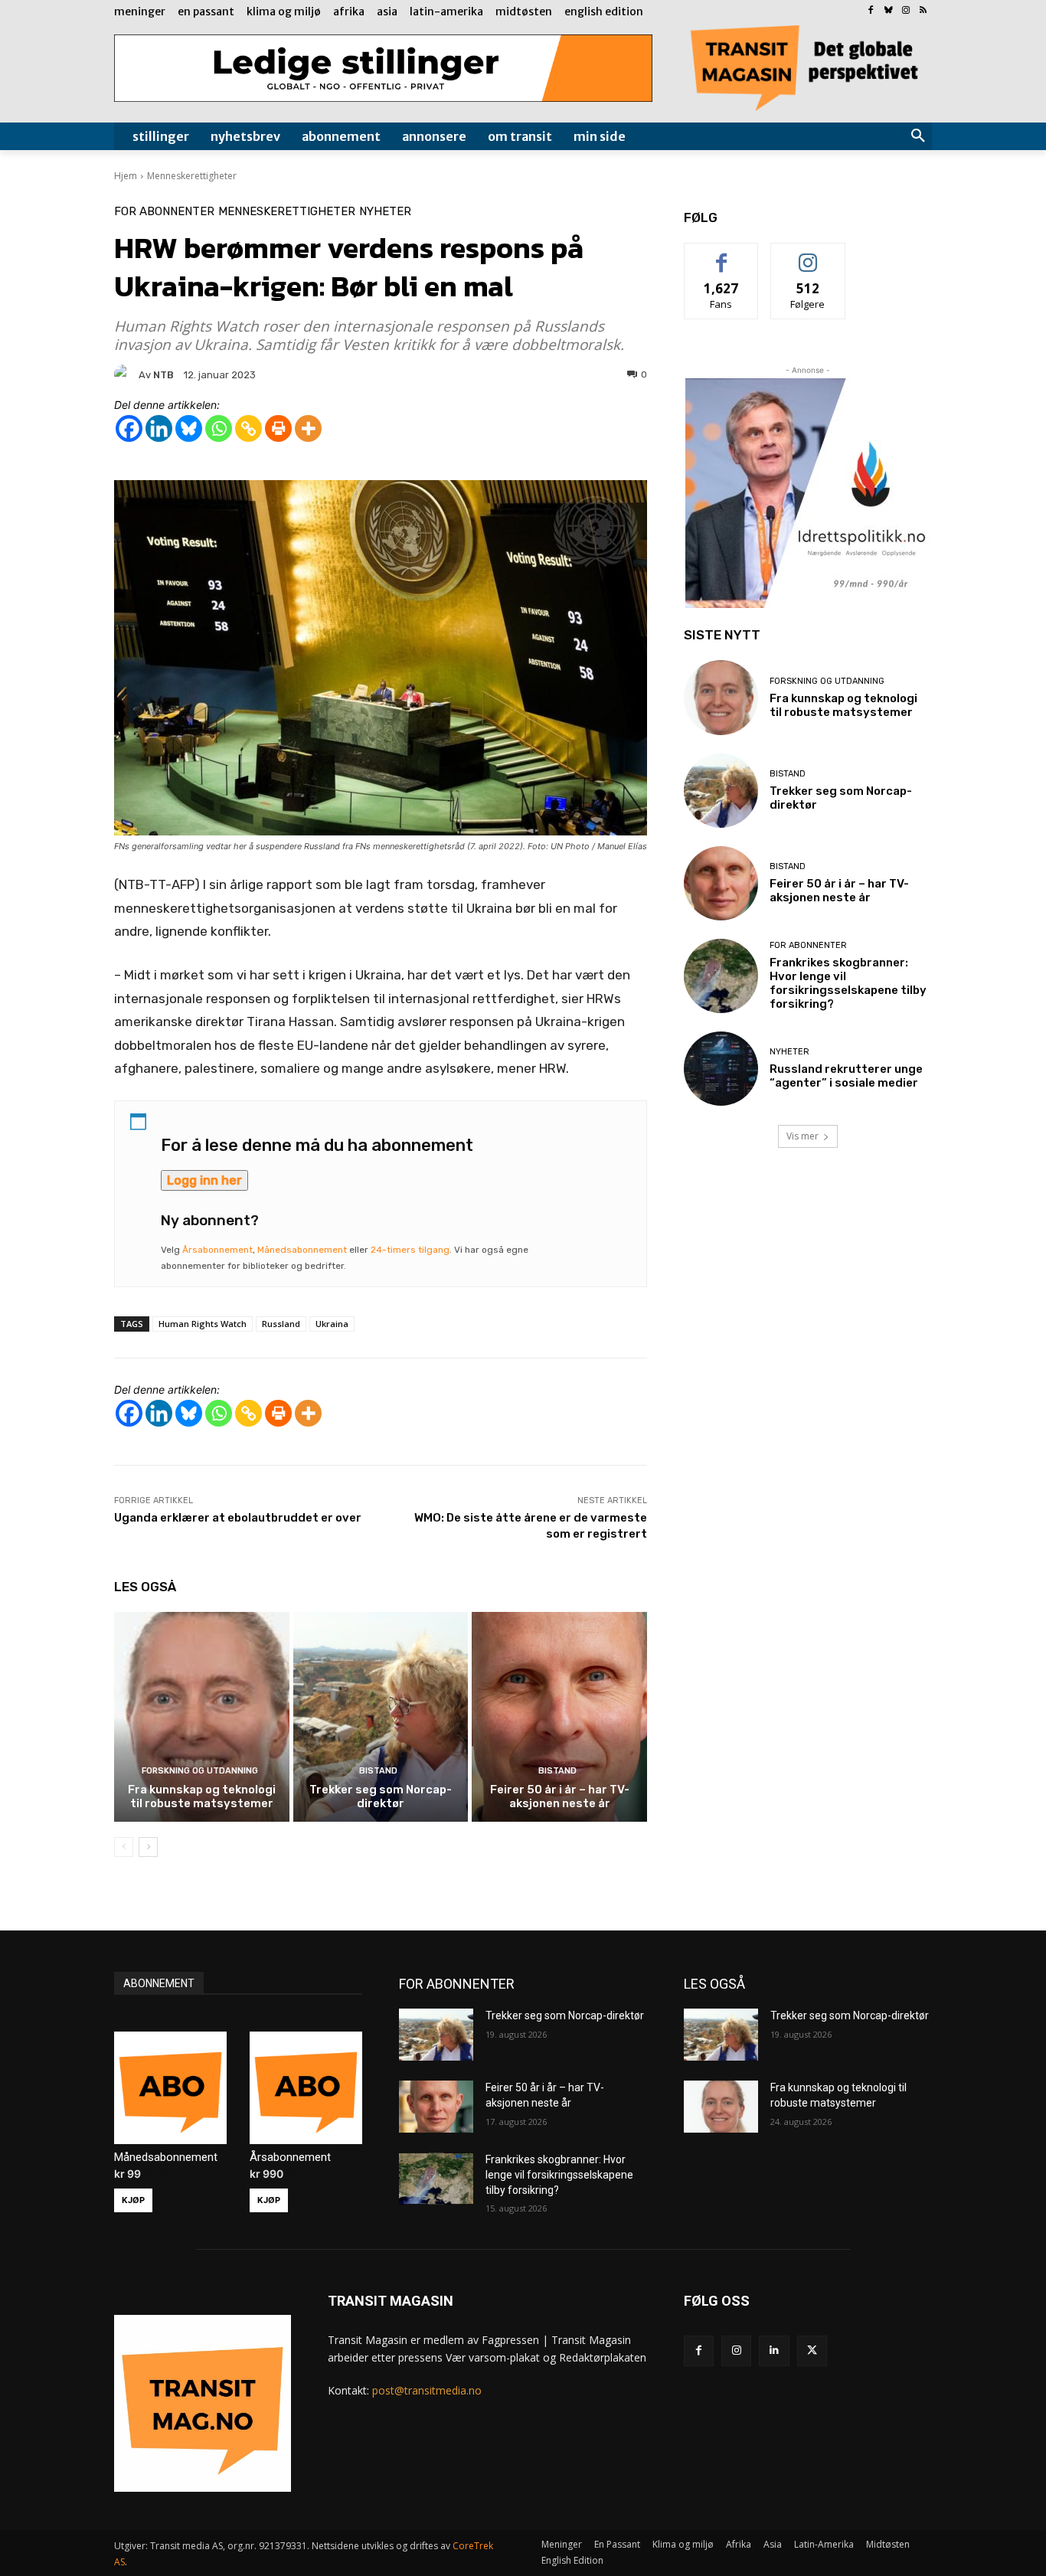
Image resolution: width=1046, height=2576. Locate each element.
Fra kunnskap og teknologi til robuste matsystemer (202, 1796)
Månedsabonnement (302, 1250)
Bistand (378, 1771)
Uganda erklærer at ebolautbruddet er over (238, 1518)
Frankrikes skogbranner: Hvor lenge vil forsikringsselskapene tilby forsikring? (848, 983)
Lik (722, 255)
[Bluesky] (889, 11)
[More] (308, 428)
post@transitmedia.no (427, 2390)
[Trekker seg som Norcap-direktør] (381, 1717)
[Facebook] (871, 11)
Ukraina (332, 1324)
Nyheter (385, 212)
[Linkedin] (159, 428)
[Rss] (923, 11)
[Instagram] (905, 11)
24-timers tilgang (410, 1250)
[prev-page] (124, 1847)
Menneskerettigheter (192, 176)
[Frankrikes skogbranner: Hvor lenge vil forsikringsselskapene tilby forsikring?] (721, 976)
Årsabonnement (217, 1250)
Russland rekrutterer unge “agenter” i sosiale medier (846, 1076)
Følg (808, 255)
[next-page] (148, 1847)
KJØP (133, 2200)
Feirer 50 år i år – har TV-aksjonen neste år (560, 1796)
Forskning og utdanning (200, 1771)
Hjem (126, 176)
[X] (812, 2350)
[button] (918, 136)
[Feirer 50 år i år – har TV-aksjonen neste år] (559, 1717)
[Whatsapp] (219, 428)
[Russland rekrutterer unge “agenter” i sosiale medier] (721, 1069)
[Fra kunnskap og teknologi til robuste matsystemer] (202, 1717)
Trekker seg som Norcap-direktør (381, 1796)
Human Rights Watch (203, 1324)
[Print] (278, 428)
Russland (281, 1324)
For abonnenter (164, 212)
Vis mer (802, 1136)
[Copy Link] (248, 428)
